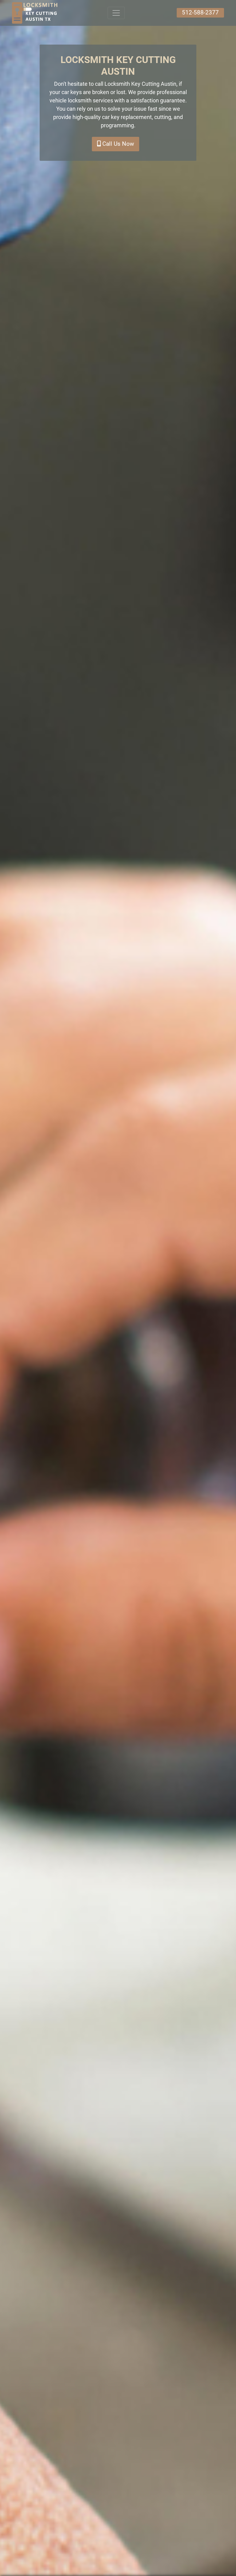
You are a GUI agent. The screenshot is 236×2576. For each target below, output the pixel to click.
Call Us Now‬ (117, 144)
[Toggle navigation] (116, 13)
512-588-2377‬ (200, 12)
